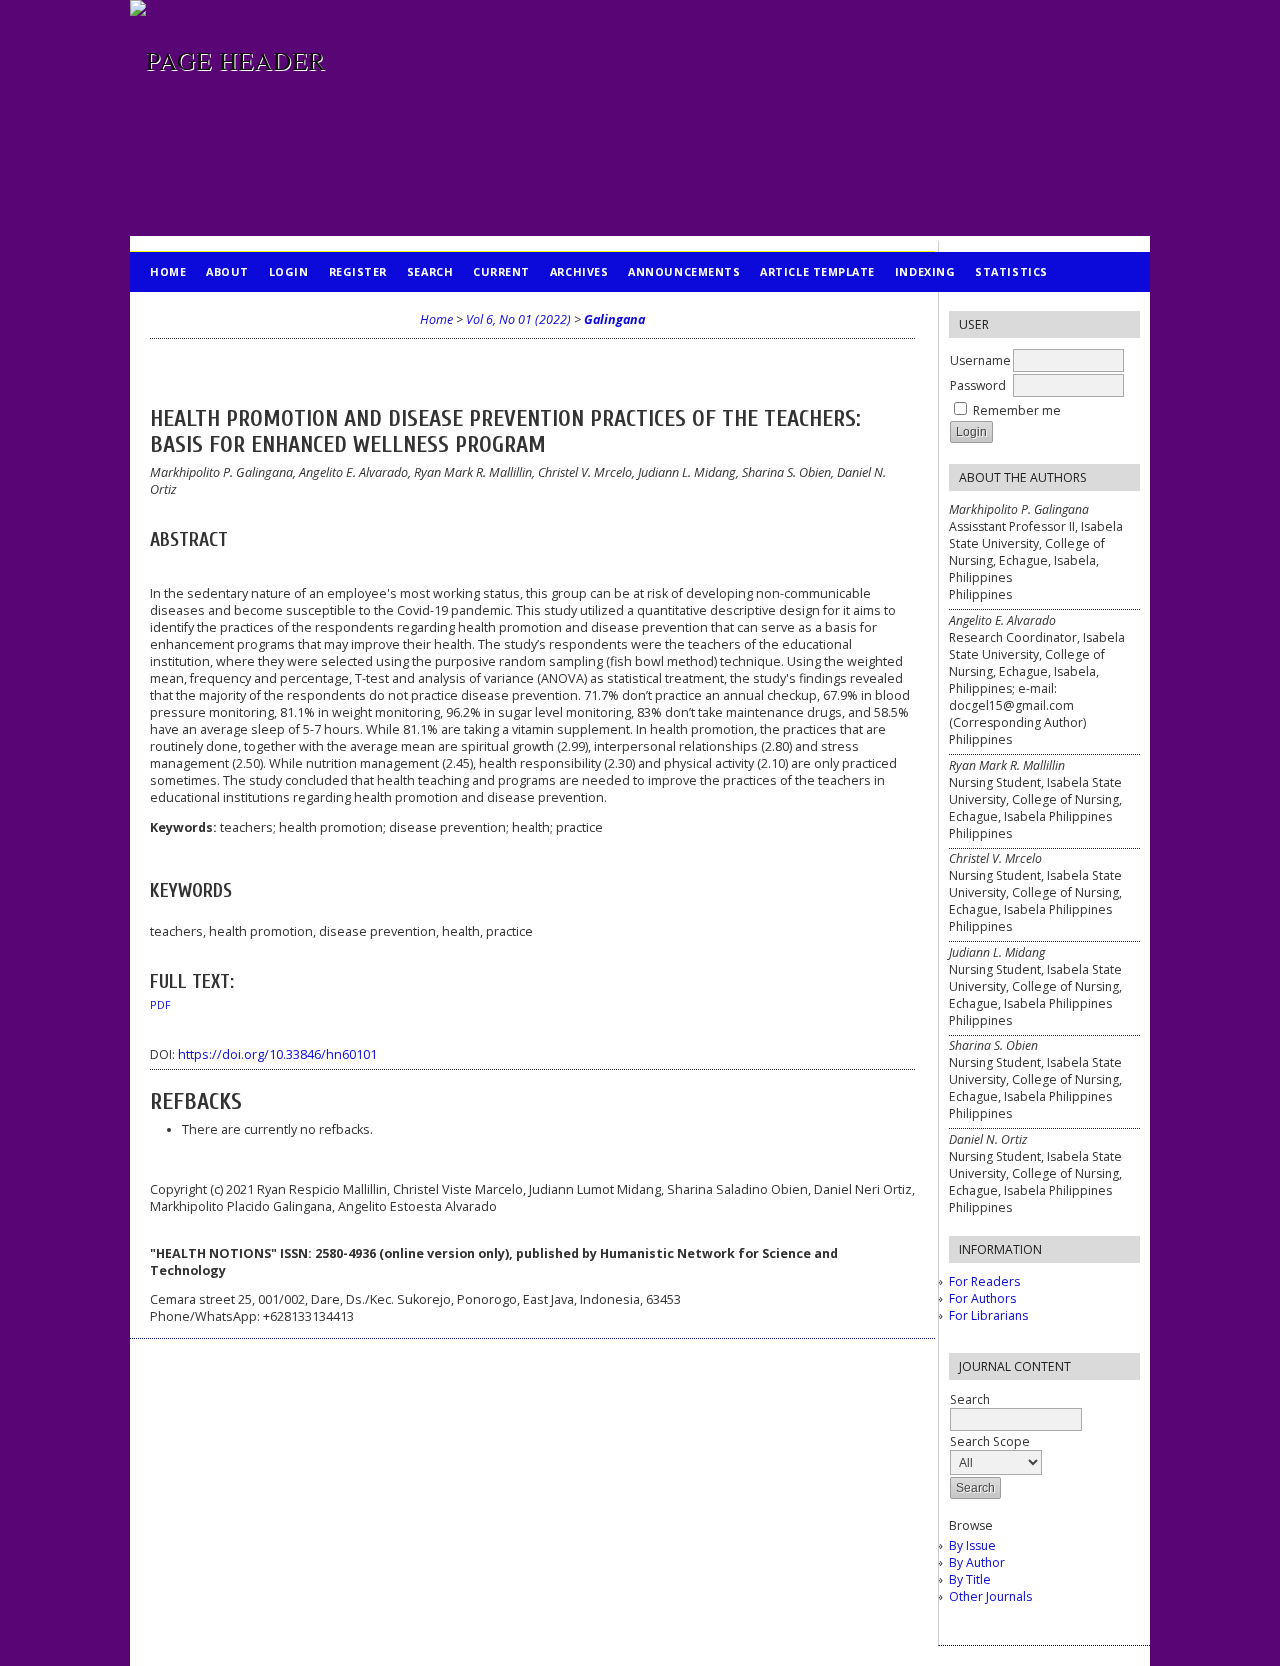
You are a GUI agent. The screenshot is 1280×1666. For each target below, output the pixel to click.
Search (970, 1399)
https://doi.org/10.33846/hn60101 (277, 1054)
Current (501, 271)
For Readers (984, 1281)
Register (358, 271)
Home (168, 271)
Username (980, 360)
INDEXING (925, 271)
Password (978, 385)
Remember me (1017, 410)
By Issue (972, 1545)
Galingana (614, 319)
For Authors (982, 1298)
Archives (579, 271)
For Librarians (988, 1315)
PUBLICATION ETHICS (215, 311)
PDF (160, 1005)
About (227, 271)
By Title (970, 1579)
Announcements (684, 271)
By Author (977, 1562)
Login (289, 271)
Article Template (817, 271)
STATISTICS (1011, 271)
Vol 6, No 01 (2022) (518, 319)
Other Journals (990, 1596)
